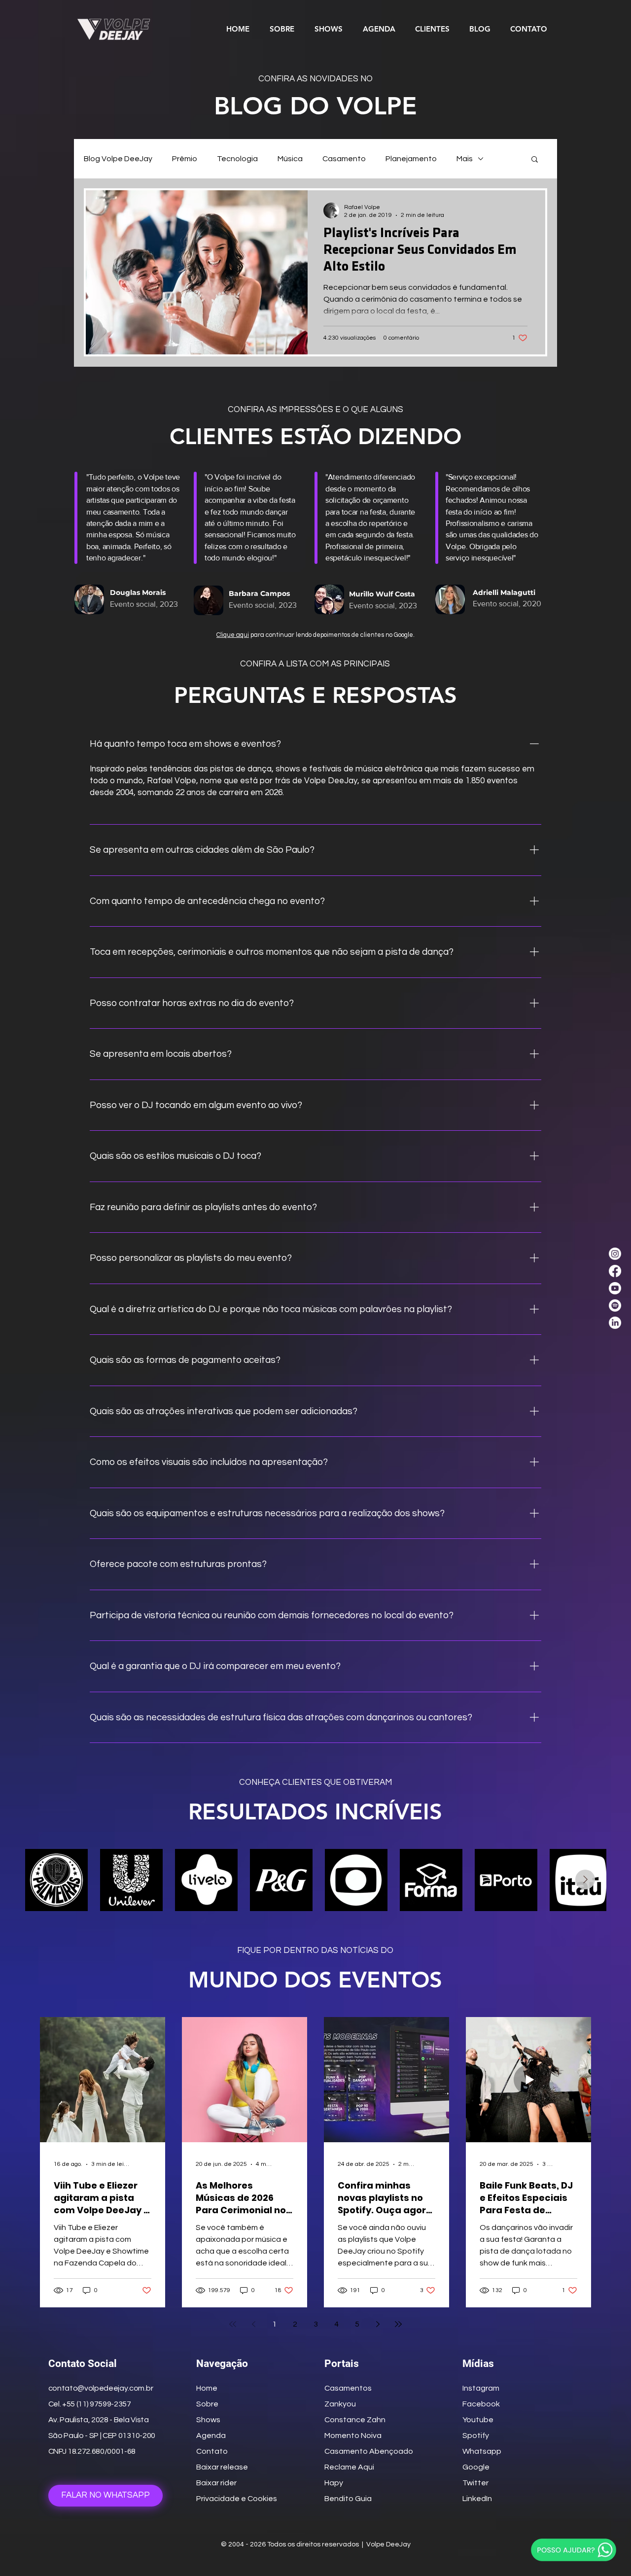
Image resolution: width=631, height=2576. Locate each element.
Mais (465, 159)
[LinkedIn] (615, 1323)
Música (290, 159)
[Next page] (378, 2324)
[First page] (233, 2324)
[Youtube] (615, 1288)
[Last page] (398, 2324)
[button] (535, 160)
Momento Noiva (353, 2436)
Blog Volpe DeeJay (118, 159)
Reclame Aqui (349, 2467)
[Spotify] (615, 1305)
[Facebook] (615, 1271)
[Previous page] (253, 2324)
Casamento (344, 159)
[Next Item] (585, 1880)
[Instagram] (615, 1254)
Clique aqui (233, 635)
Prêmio (185, 159)
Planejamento (411, 159)
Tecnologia (237, 159)
